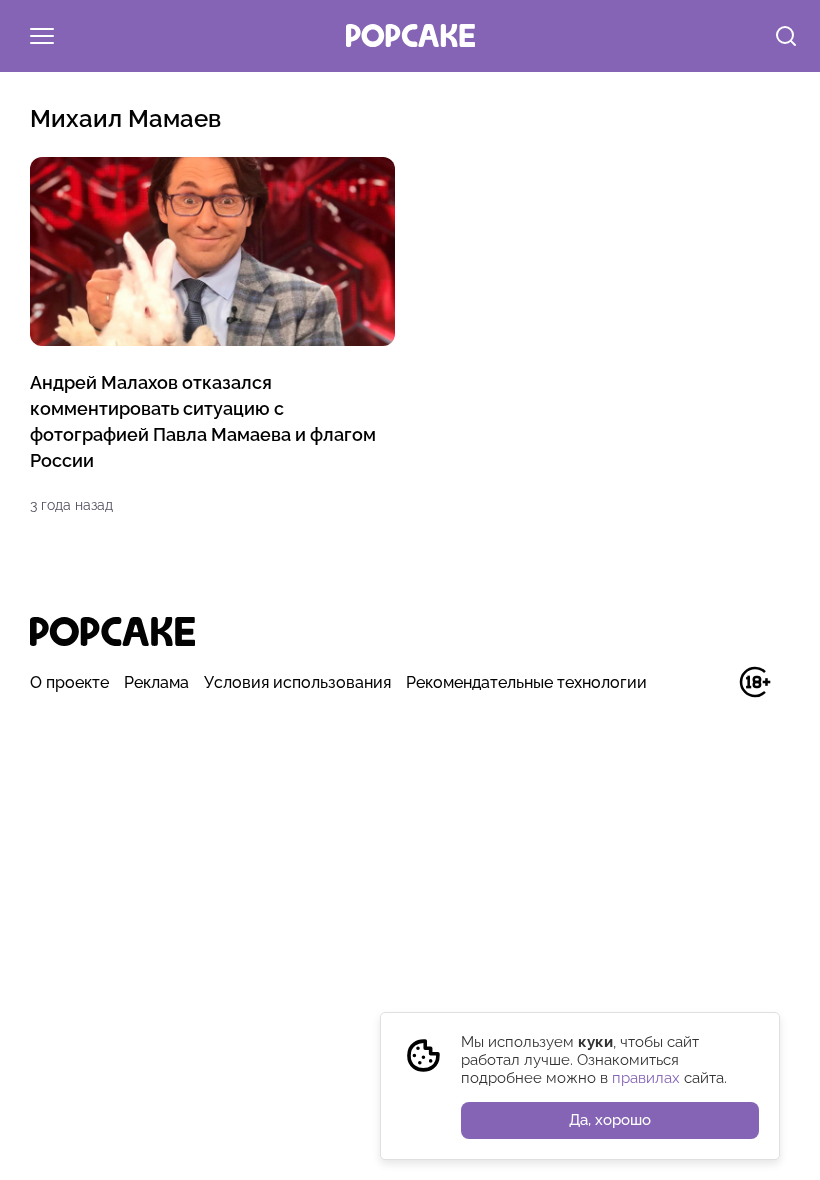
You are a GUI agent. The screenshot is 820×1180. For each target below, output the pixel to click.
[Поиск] (786, 38)
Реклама (156, 682)
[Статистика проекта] (709, 692)
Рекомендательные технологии (526, 682)
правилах (646, 1078)
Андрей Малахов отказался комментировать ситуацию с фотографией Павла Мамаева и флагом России (203, 421)
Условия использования (297, 682)
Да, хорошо (610, 1120)
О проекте (69, 682)
